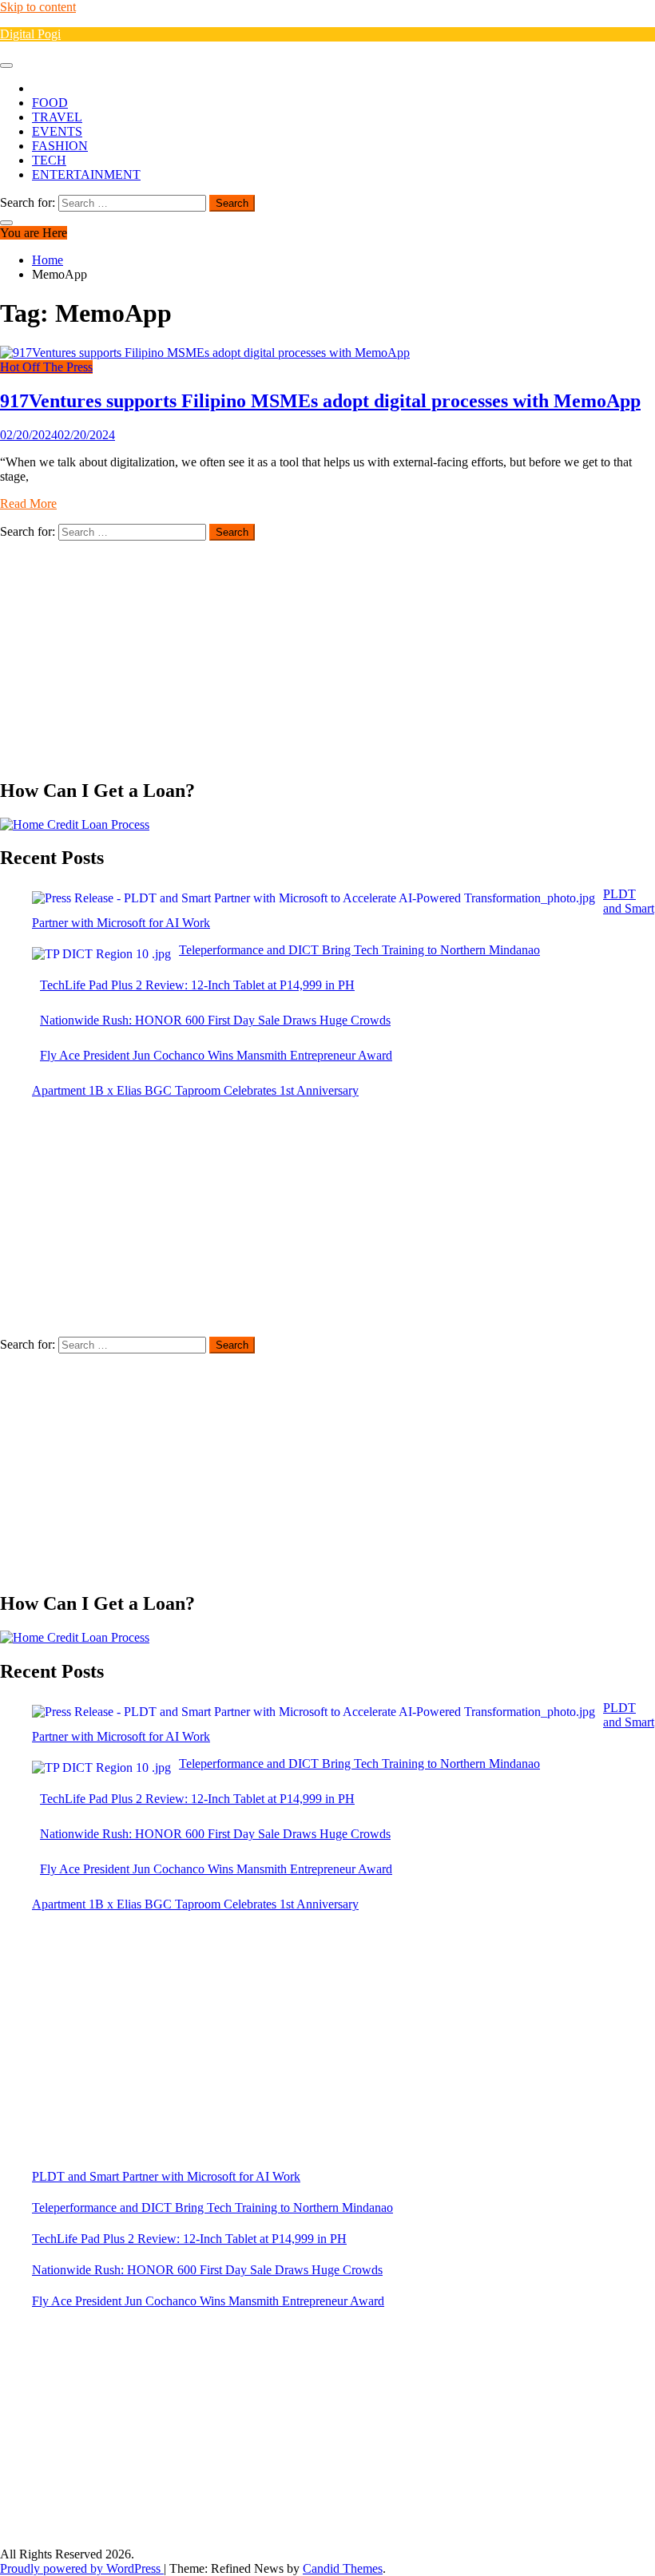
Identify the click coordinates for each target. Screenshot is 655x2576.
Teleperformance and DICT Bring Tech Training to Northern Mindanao (212, 2207)
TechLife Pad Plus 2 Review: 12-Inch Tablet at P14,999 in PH (189, 2239)
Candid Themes (343, 2568)
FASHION (60, 146)
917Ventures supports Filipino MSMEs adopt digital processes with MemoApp (320, 401)
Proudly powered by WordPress (82, 2568)
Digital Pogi (30, 34)
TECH (49, 160)
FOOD (50, 103)
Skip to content (38, 7)
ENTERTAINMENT (86, 174)
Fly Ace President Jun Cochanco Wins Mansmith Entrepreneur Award (208, 2301)
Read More (28, 503)
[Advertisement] (327, 652)
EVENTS (57, 131)
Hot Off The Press (46, 367)
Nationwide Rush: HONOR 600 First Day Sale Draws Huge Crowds (207, 2270)
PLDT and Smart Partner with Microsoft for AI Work (166, 2176)
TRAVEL (57, 117)
